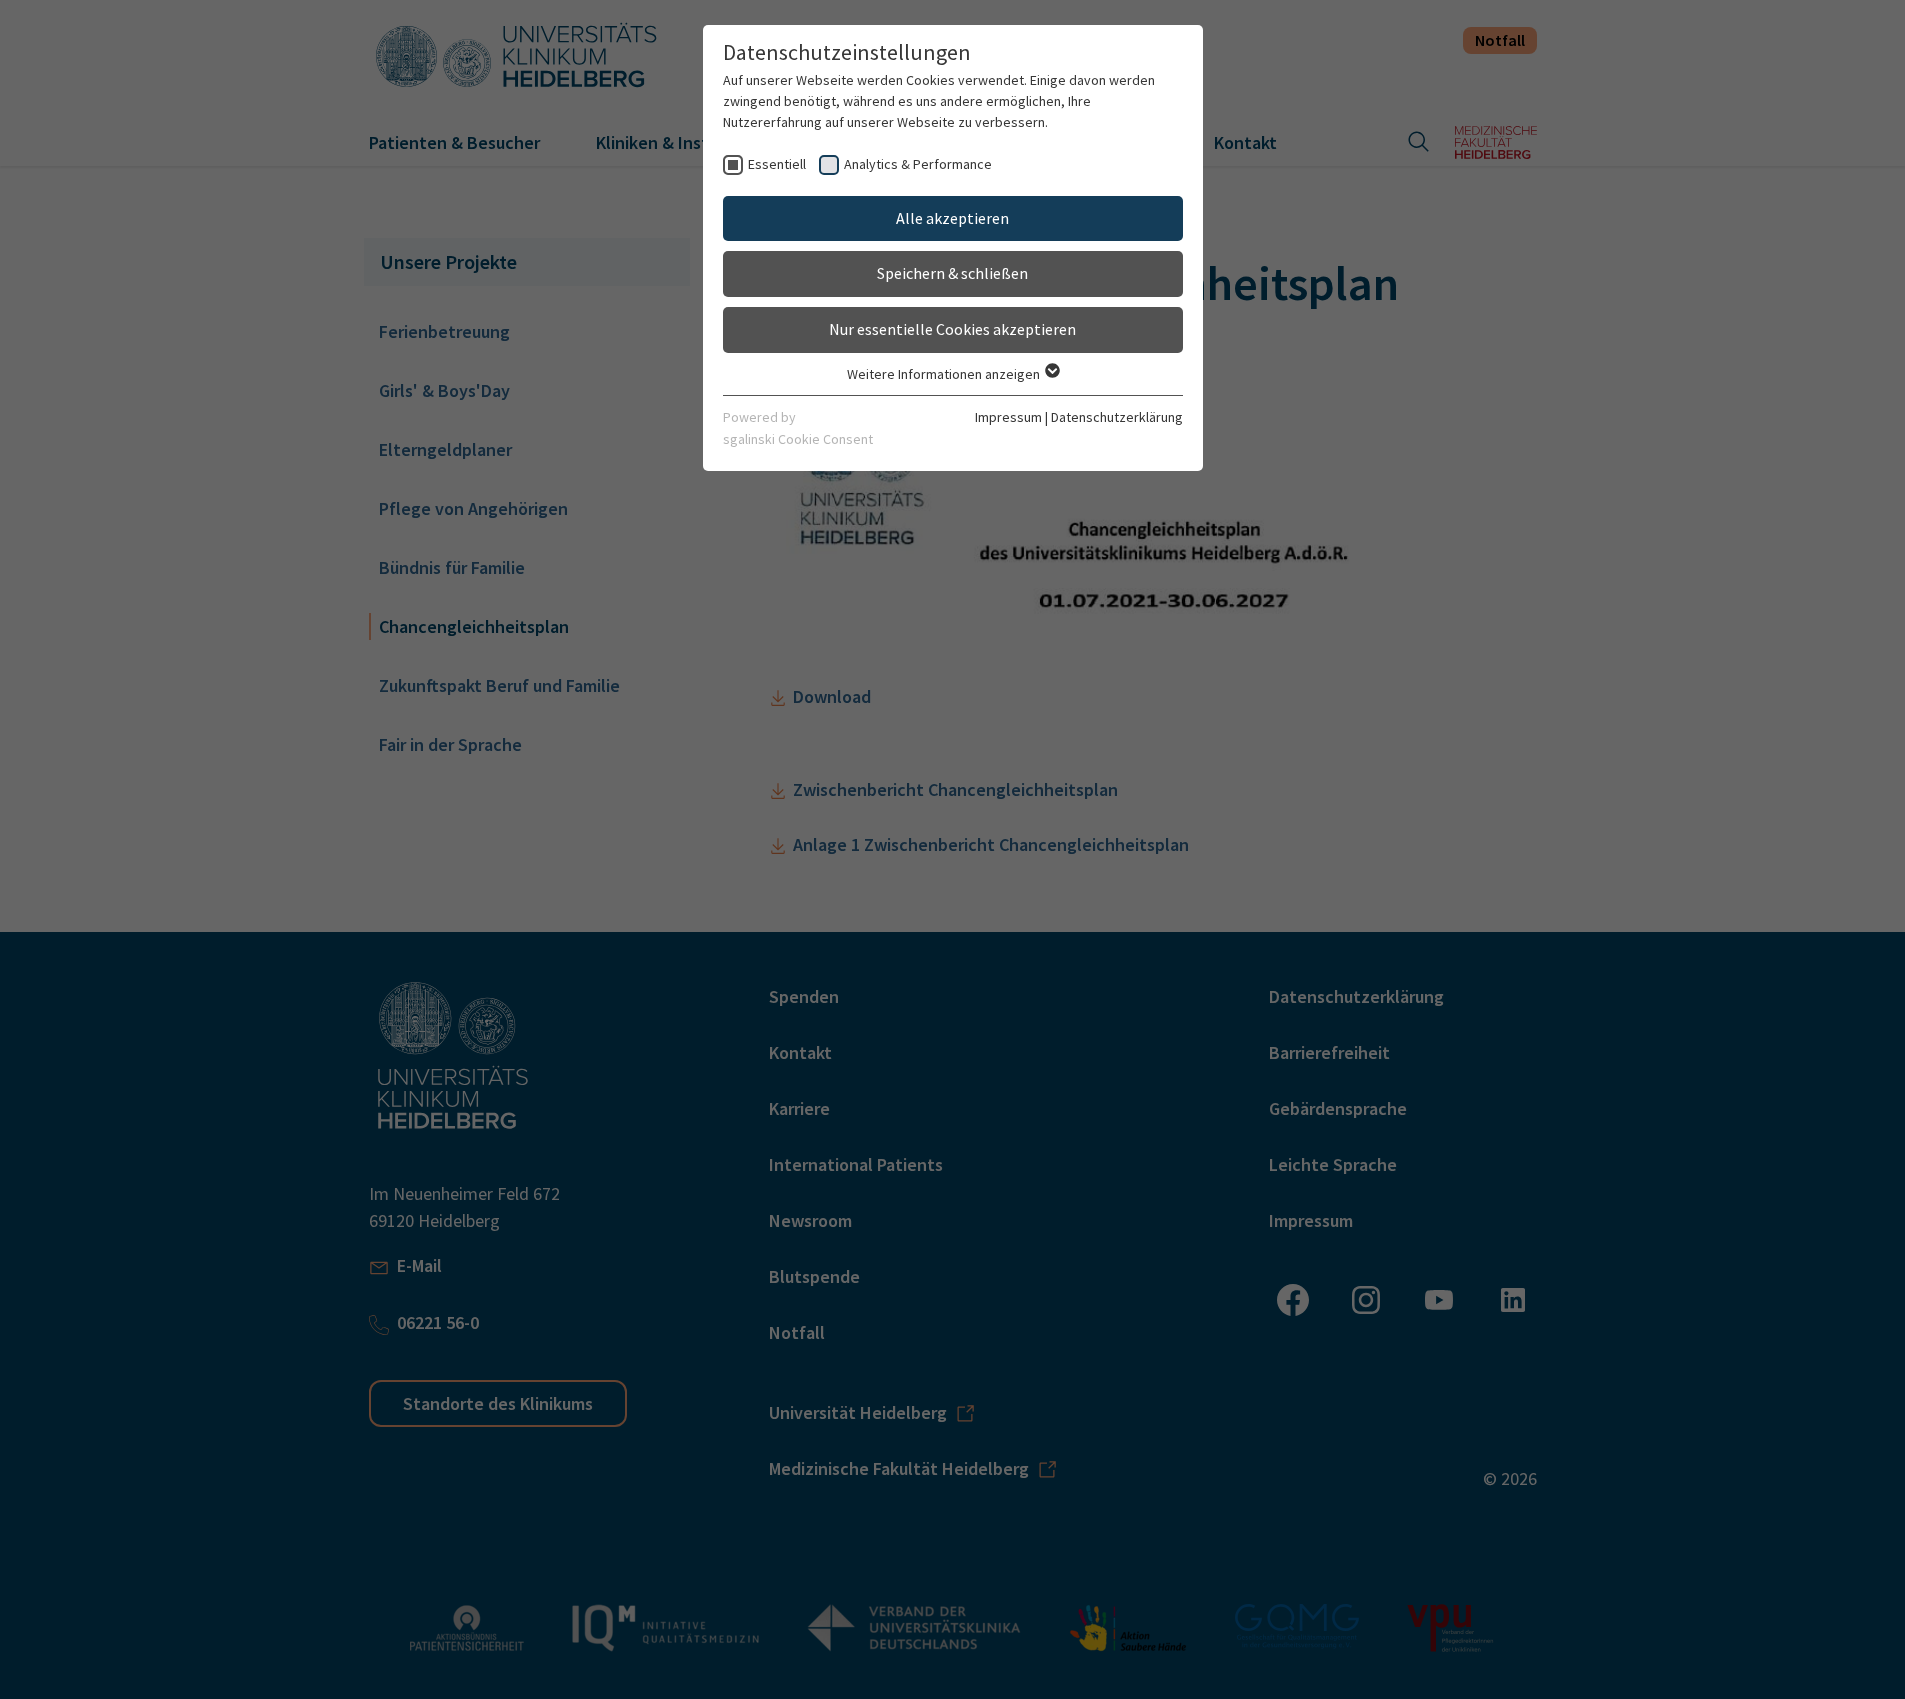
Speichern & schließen (952, 273)
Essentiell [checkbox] (777, 164)
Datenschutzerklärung (1117, 417)
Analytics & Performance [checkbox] (918, 164)
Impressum (1008, 417)
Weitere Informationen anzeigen (945, 374)
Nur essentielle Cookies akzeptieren (952, 329)
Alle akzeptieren (952, 218)
